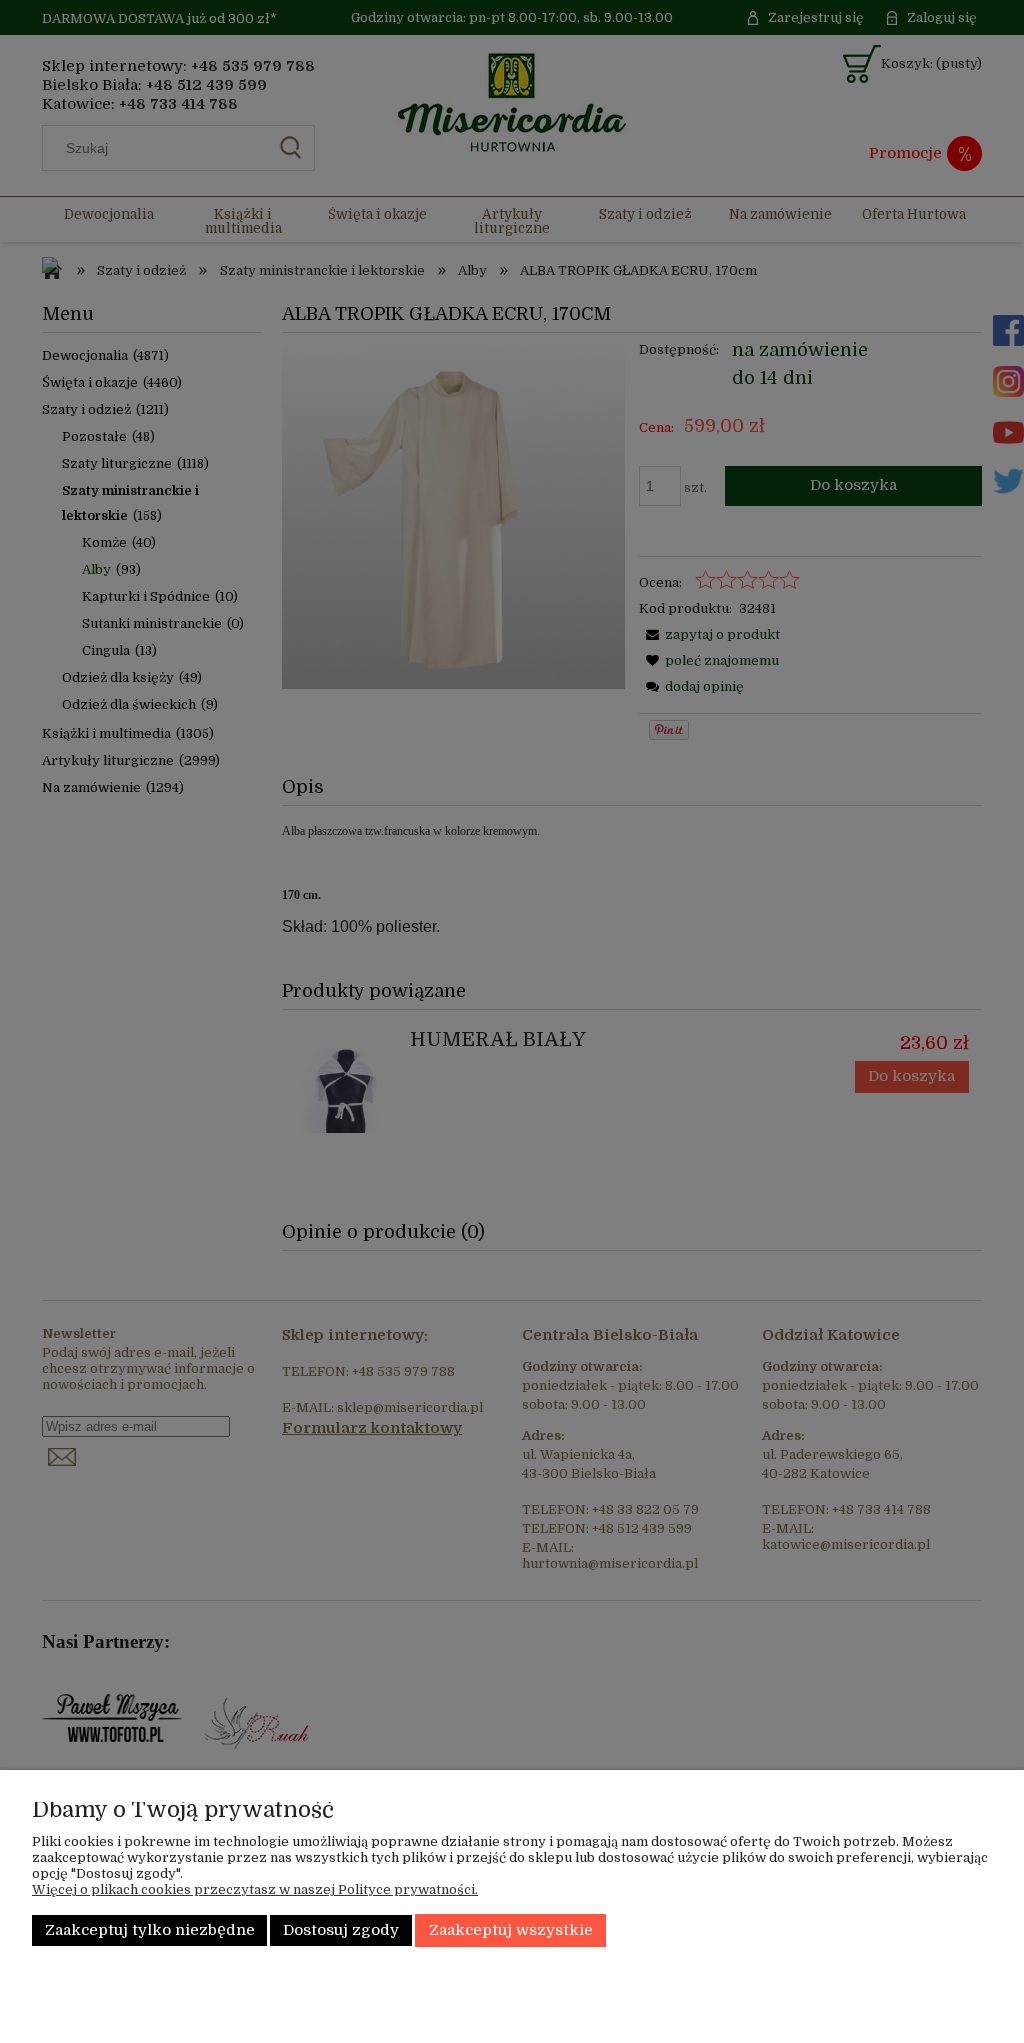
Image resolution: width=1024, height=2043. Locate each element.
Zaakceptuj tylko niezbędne (150, 1930)
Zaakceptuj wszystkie (511, 1930)
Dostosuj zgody (341, 1930)
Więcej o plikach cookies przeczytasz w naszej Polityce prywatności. (255, 1889)
